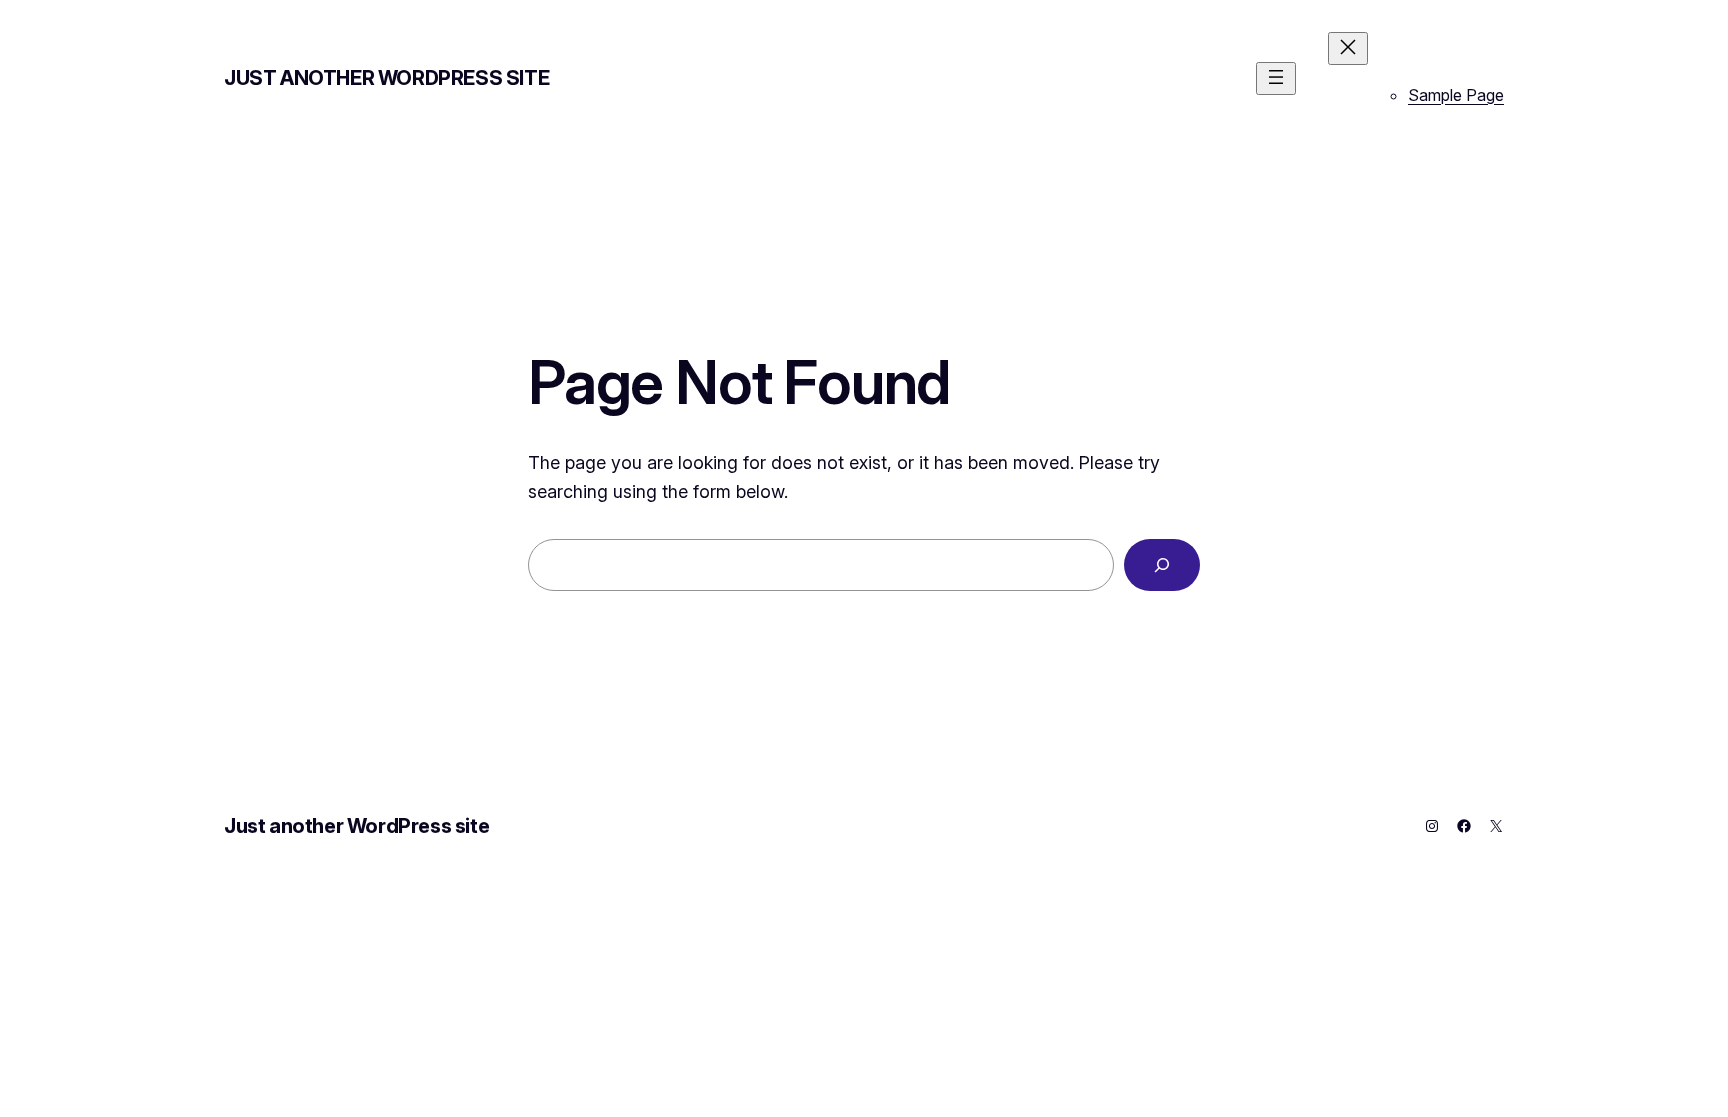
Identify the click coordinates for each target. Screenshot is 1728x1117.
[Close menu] (1348, 48)
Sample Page (1456, 95)
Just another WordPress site (386, 78)
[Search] (1162, 565)
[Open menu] (1276, 78)
